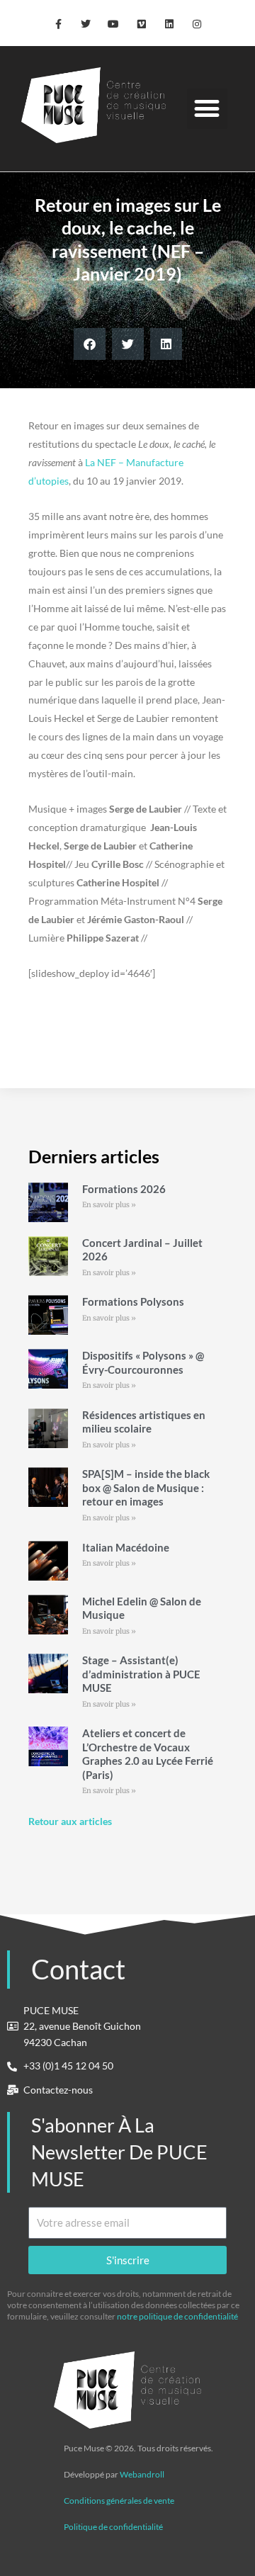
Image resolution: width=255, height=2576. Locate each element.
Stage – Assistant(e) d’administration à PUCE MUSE (141, 1674)
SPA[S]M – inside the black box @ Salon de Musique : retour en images (146, 1487)
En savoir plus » (109, 1205)
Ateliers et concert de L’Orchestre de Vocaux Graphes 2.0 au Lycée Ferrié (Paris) (148, 1754)
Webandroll (142, 2474)
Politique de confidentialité (113, 2527)
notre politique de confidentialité (177, 2316)
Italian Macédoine (126, 1547)
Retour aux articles (70, 1821)
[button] (207, 109)
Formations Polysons (133, 1301)
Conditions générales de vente (119, 2501)
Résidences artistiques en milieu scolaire (144, 1422)
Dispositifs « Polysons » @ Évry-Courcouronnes (143, 1362)
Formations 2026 (124, 1189)
